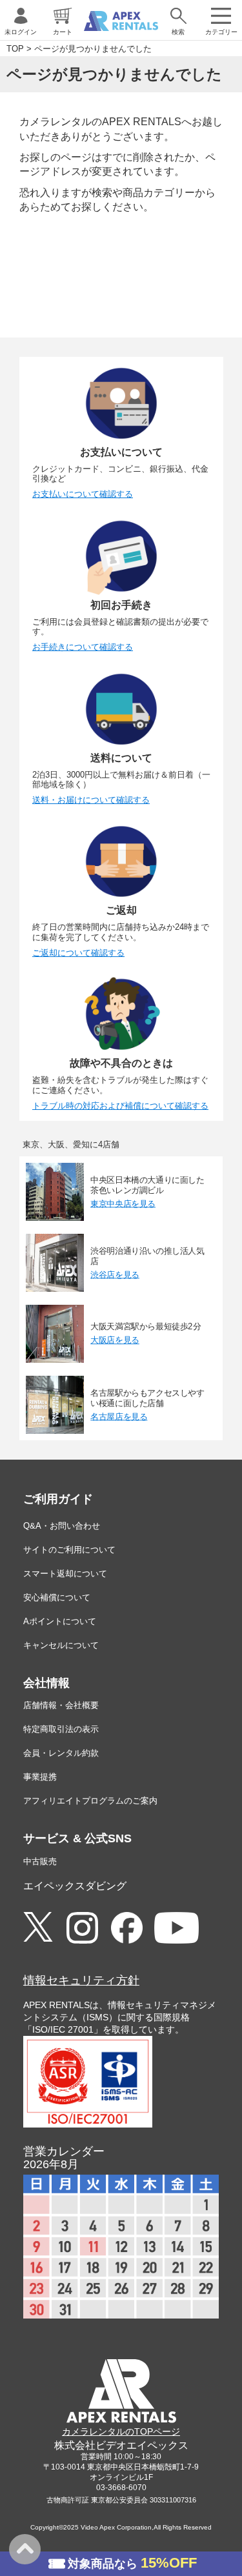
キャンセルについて (61, 1645)
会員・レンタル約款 (61, 1753)
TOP (15, 49)
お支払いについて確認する (83, 494)
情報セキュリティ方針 (81, 1980)
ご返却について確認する (78, 953)
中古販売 (40, 1861)
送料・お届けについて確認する (91, 800)
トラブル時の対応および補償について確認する (120, 1106)
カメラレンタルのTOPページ (121, 2431)
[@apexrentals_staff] (82, 1928)
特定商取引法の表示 (61, 1729)
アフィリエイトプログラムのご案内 (90, 1801)
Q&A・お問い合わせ (62, 1526)
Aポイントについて (60, 1621)
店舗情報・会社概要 (61, 1705)
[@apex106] (38, 1927)
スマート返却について (65, 1574)
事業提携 (40, 1777)
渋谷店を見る (115, 1274)
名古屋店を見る (119, 1416)
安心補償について (57, 1597)
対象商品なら (132, 2563)
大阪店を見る (115, 1340)
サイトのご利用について (69, 1550)
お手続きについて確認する (83, 647)
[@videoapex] (127, 1928)
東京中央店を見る (123, 1203)
